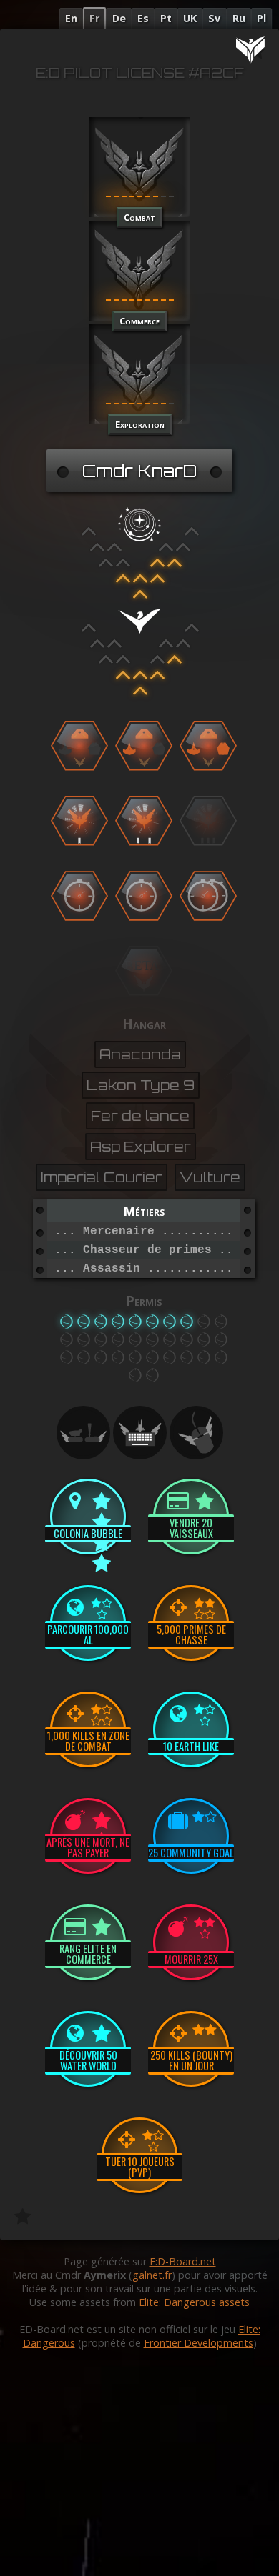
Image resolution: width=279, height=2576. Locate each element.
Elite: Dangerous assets (194, 2302)
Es (143, 18)
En (71, 18)
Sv (214, 18)
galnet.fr (152, 2275)
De (119, 18)
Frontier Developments (199, 2343)
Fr (94, 18)
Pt (166, 18)
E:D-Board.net (183, 2261)
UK (190, 18)
